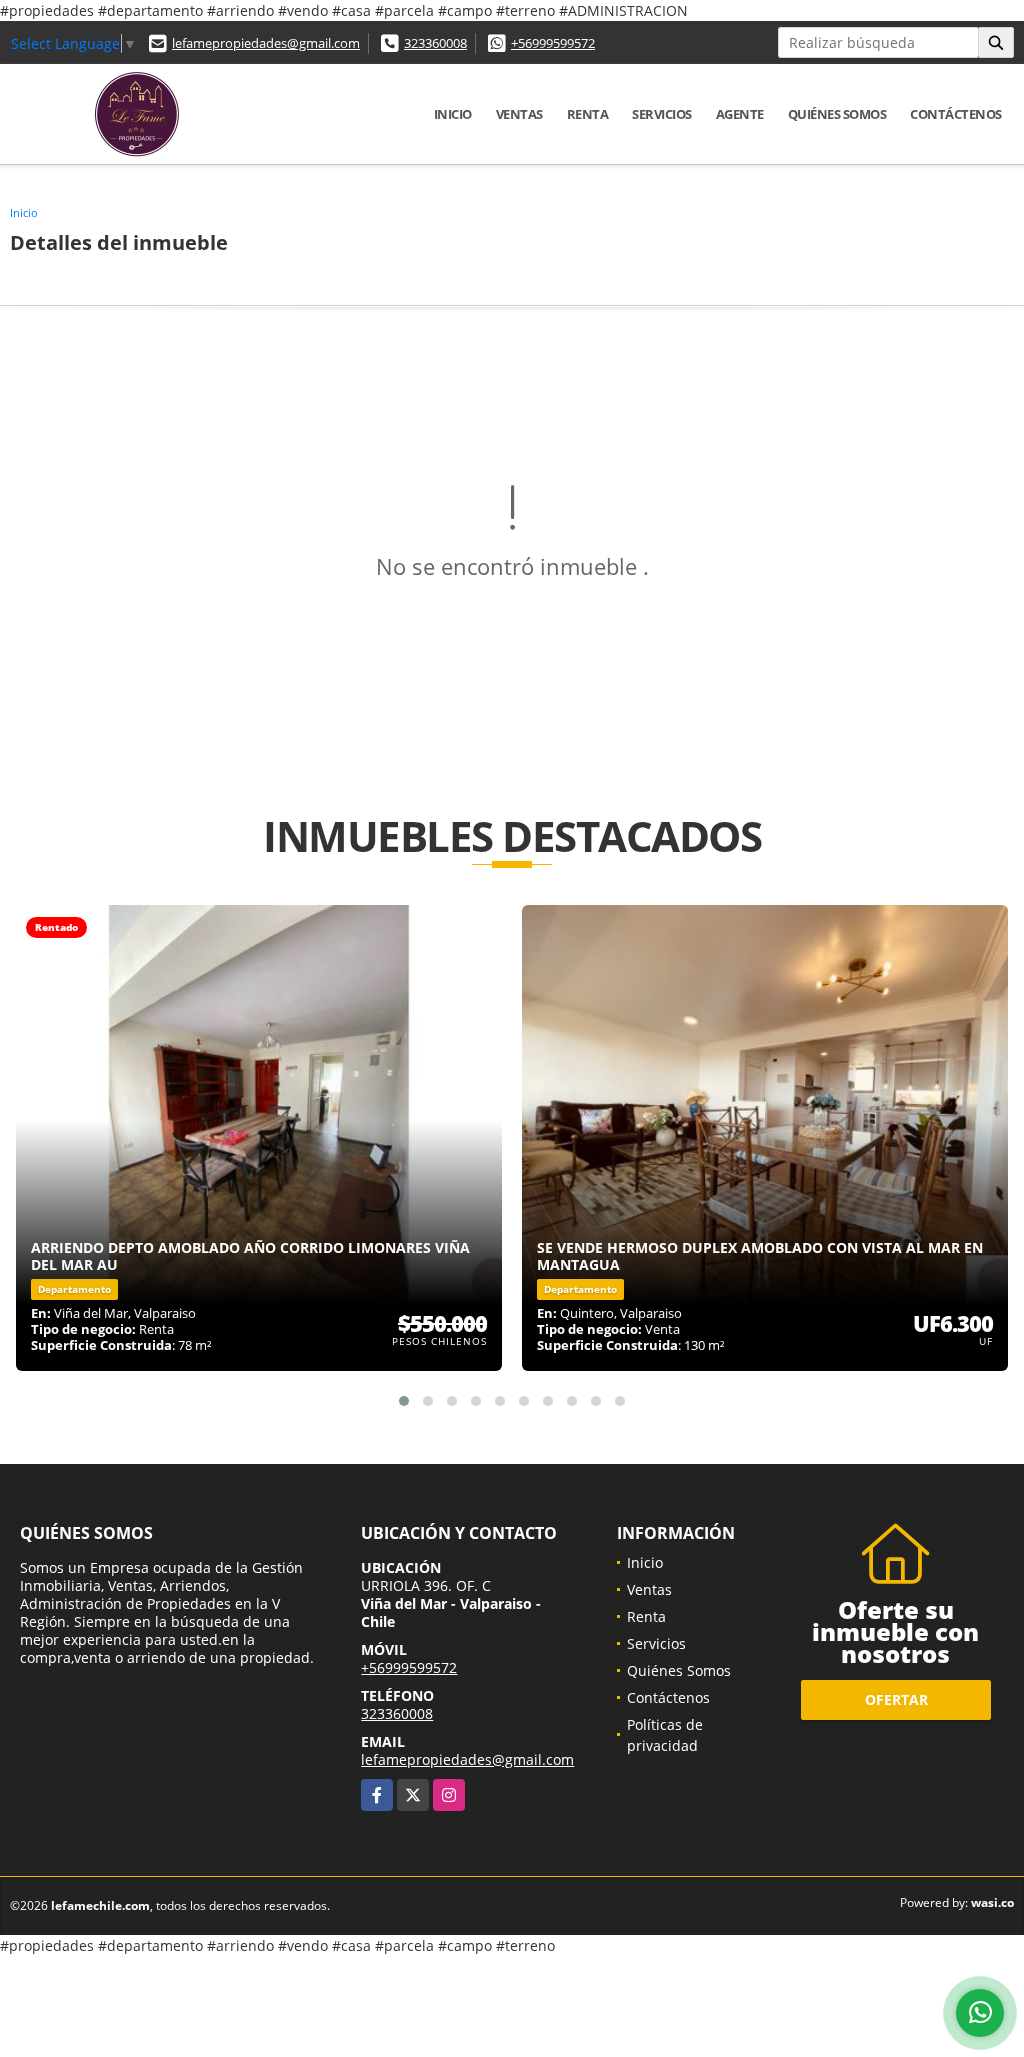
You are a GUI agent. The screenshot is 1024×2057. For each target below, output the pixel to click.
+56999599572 (553, 43)
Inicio (453, 114)
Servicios (662, 114)
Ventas (519, 114)
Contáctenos (956, 114)
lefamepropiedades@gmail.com (266, 43)
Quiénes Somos (837, 114)
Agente (740, 114)
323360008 (435, 43)
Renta (588, 114)
